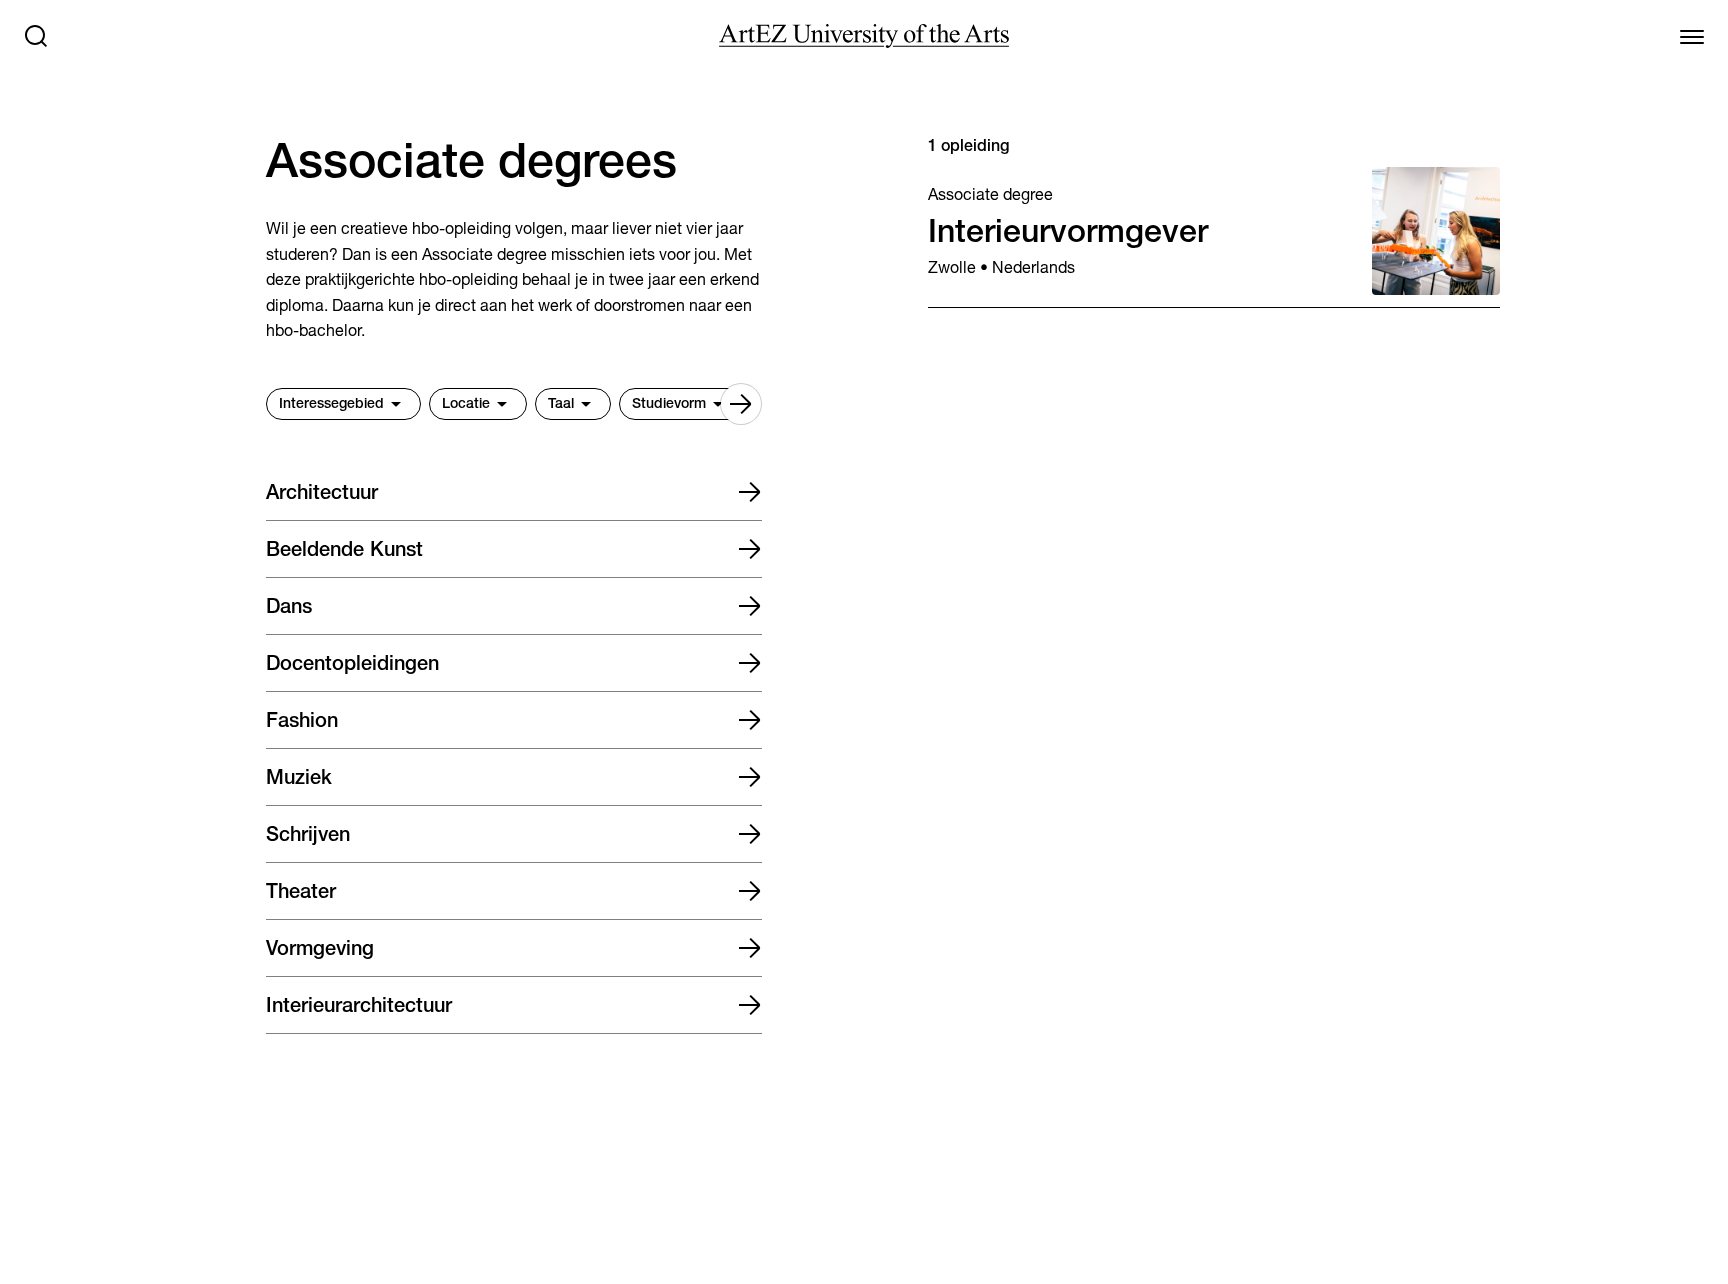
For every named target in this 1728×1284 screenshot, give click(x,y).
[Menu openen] (1692, 36)
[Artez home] (864, 36)
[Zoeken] (36, 36)
